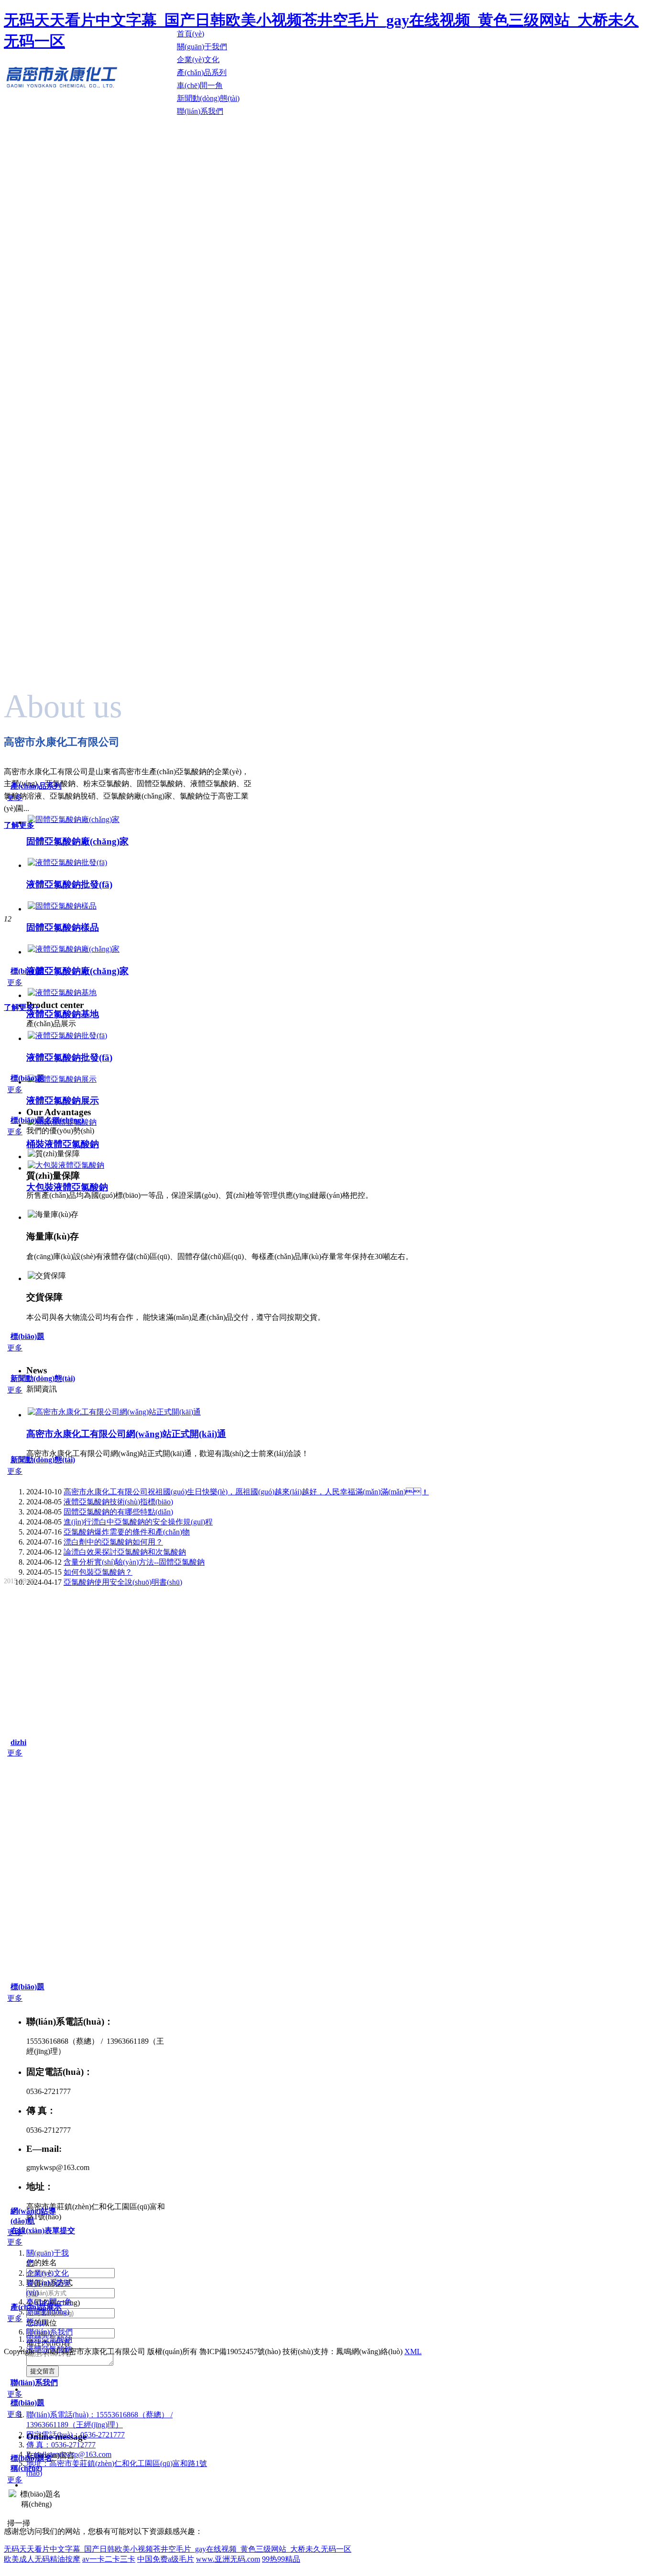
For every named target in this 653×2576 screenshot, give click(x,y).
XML (413, 2351)
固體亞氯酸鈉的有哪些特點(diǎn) (118, 1512)
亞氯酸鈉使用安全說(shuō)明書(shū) (123, 1582)
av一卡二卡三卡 (109, 2559)
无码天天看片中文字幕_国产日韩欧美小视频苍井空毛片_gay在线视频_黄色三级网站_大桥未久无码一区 (178, 2549)
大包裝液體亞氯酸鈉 (67, 1187)
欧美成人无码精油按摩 (42, 2559)
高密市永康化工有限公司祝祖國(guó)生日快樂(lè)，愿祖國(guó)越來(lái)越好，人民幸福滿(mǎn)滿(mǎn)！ (246, 1492)
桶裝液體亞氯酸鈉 (63, 1144)
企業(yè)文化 (48, 2273)
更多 (15, 797)
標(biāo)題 (27, 971)
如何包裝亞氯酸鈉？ (98, 1572)
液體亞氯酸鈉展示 (63, 1101)
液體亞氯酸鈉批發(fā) (69, 884)
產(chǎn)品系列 (36, 786)
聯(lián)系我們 (49, 2332)
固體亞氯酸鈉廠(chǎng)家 (77, 841)
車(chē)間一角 (49, 2302)
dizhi (18, 1742)
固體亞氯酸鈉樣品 (63, 927)
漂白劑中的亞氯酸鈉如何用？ (113, 1542)
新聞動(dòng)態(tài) (43, 1378)
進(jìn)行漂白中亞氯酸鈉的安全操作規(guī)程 (138, 1522)
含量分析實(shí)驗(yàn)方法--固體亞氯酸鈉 (134, 1562)
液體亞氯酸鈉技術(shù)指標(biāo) (118, 1502)
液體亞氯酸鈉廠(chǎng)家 (77, 971)
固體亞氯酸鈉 (49, 2339)
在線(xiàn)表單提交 (43, 2231)
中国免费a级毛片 (166, 2559)
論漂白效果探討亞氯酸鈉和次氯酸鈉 (125, 1552)
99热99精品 (281, 2559)
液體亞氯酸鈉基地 (63, 1014)
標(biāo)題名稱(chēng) (47, 1120)
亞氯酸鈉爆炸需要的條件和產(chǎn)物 (127, 1532)
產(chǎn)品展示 (36, 2307)
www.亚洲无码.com (228, 2559)
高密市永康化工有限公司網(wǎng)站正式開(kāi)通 (126, 1434)
